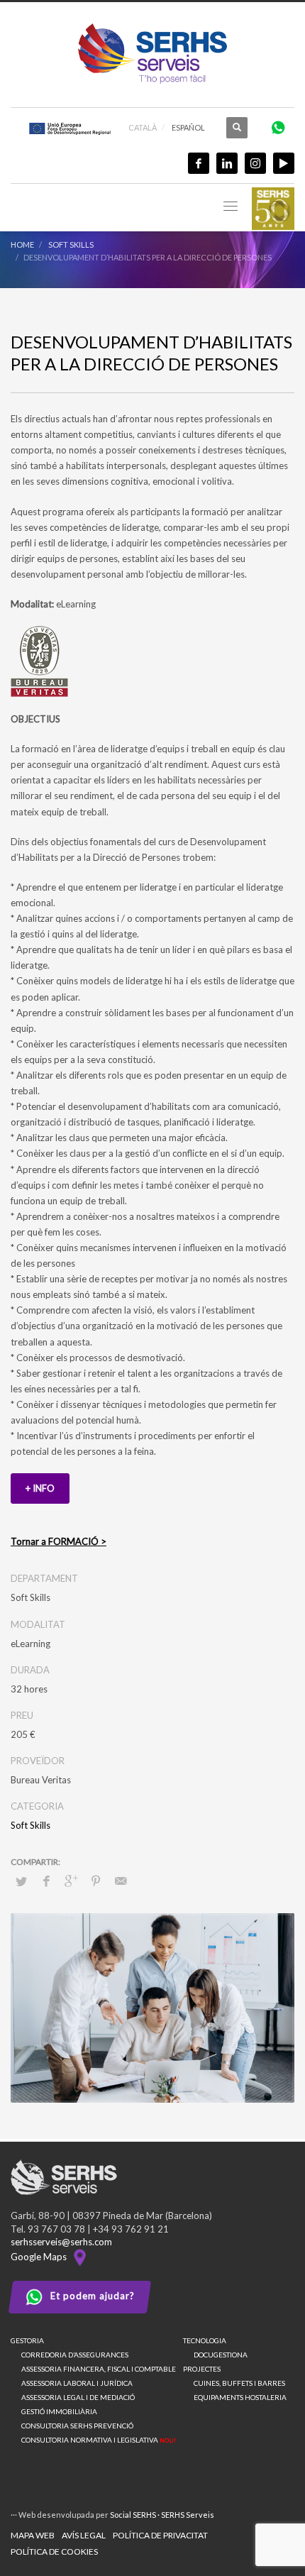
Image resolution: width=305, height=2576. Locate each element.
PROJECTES (202, 2369)
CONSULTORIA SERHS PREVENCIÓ (77, 2426)
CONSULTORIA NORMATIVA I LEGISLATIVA (99, 2440)
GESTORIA (27, 2340)
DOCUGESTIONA (221, 2355)
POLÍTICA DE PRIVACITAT (160, 2535)
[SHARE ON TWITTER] (21, 1881)
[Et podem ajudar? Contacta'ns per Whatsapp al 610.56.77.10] (278, 127)
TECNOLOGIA (205, 2340)
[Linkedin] (227, 163)
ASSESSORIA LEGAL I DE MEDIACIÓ (78, 2397)
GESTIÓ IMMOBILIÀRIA (59, 2411)
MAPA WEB (33, 2535)
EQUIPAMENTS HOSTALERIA (240, 2397)
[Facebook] (199, 163)
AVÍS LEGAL (84, 2535)
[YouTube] (284, 163)
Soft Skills (30, 1825)
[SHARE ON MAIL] (121, 1881)
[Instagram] (255, 163)
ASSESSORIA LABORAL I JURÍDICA (77, 2383)
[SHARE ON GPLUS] (71, 1881)
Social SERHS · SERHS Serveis (162, 2515)
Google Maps (41, 2257)
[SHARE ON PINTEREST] (96, 1881)
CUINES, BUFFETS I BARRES (239, 2383)
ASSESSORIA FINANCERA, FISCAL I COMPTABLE (99, 2369)
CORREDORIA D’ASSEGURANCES (75, 2355)
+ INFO (40, 1488)
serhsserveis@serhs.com (61, 2242)
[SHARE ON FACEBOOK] (46, 1881)
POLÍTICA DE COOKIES (54, 2552)
